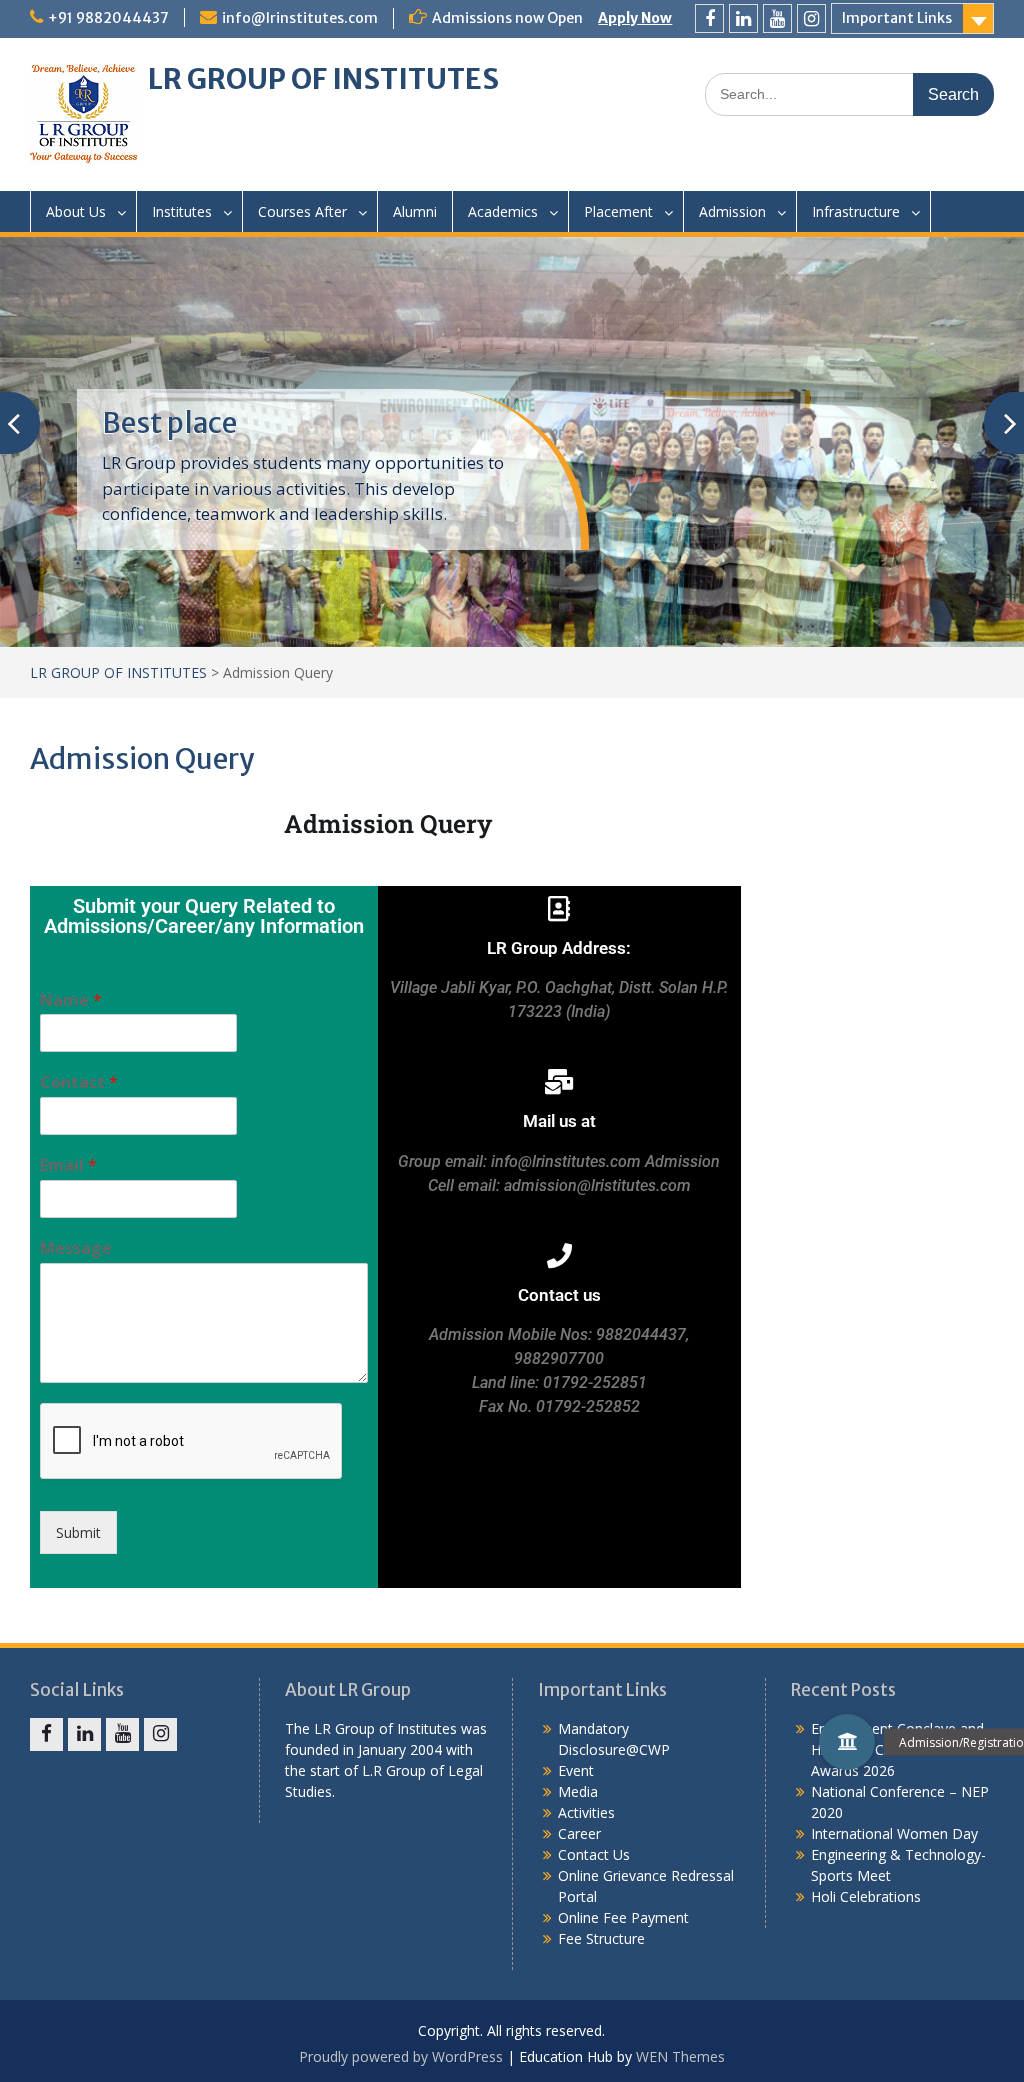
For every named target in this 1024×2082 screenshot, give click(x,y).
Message (76, 1248)
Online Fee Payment (623, 1917)
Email (68, 1165)
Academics (503, 211)
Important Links (897, 18)
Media (578, 1791)
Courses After (302, 211)
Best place (169, 423)
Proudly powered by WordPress (401, 2056)
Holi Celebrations (866, 1896)
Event (576, 1770)
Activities (586, 1812)
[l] (743, 18)
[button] (847, 1742)
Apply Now (635, 18)
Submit (78, 1532)
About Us (76, 211)
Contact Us (594, 1854)
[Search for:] (849, 93)
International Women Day (894, 1833)
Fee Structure (601, 1938)
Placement (618, 211)
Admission (732, 211)
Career (579, 1833)
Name (71, 1000)
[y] (777, 18)
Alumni (415, 211)
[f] (709, 18)
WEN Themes (680, 2056)
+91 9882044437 (108, 18)
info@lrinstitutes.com (300, 18)
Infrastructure (856, 211)
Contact (79, 1082)
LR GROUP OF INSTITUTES (323, 79)
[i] (811, 18)
